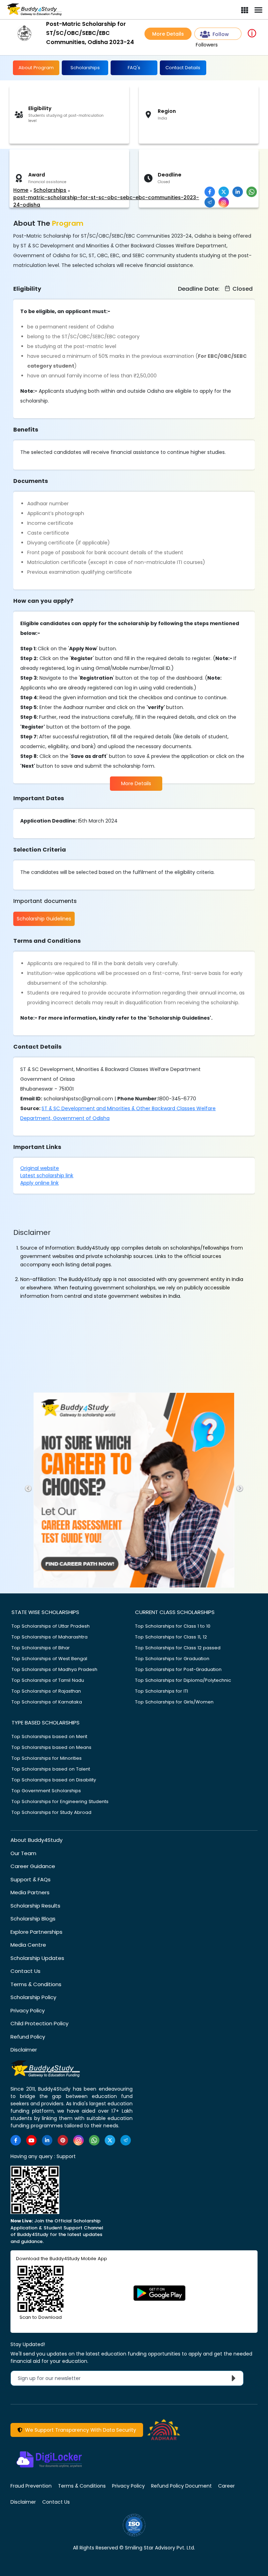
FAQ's (134, 68)
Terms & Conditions (36, 1984)
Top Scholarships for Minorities (47, 1758)
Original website (40, 1168)
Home (21, 190)
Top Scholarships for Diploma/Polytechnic (183, 1680)
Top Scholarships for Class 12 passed (178, 1648)
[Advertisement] (54, 168)
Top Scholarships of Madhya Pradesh (54, 1669)
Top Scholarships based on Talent (51, 1769)
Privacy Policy (28, 2010)
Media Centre (28, 1945)
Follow (221, 34)
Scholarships (85, 68)
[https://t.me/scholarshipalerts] (126, 2140)
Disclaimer (24, 2050)
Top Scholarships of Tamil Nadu (48, 1680)
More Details (168, 34)
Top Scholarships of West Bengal (49, 1659)
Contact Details (183, 68)
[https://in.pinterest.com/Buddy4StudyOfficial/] (63, 2140)
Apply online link (39, 1183)
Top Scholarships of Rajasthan (46, 1691)
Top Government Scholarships (46, 1791)
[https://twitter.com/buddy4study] (110, 2140)
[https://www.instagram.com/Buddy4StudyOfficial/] (79, 2140)
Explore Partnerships (36, 1932)
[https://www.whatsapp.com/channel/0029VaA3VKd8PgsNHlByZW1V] (94, 2140)
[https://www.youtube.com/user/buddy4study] (31, 2140)
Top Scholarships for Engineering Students (60, 1801)
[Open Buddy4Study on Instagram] (224, 202)
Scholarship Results (35, 1906)
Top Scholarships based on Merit (49, 1736)
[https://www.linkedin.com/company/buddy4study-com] (47, 2140)
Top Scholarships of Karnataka (47, 1702)
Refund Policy (28, 2037)
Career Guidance (33, 1866)
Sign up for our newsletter (53, 2378)
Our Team (23, 1853)
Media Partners (30, 1892)
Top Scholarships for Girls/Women (174, 1702)
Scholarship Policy (33, 1997)
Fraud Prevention (31, 2486)
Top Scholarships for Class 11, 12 (171, 1637)
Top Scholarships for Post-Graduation (178, 1669)
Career (226, 2486)
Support (66, 2156)
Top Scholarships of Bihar (41, 1648)
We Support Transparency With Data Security (79, 2430)
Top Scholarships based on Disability (54, 1780)
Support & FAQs (31, 1879)
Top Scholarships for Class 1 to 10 (173, 1626)
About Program (36, 68)
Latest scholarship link (47, 1175)
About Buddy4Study (36, 1840)
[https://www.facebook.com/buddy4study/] (16, 2140)
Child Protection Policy (39, 2023)
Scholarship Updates (37, 1958)
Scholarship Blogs (33, 1919)
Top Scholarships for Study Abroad (51, 1812)
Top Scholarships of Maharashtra (50, 1637)
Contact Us (25, 1971)
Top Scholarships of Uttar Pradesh (51, 1626)
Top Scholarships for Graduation (172, 1659)
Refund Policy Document (181, 2486)
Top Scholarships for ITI (162, 1691)
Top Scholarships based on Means (51, 1747)
